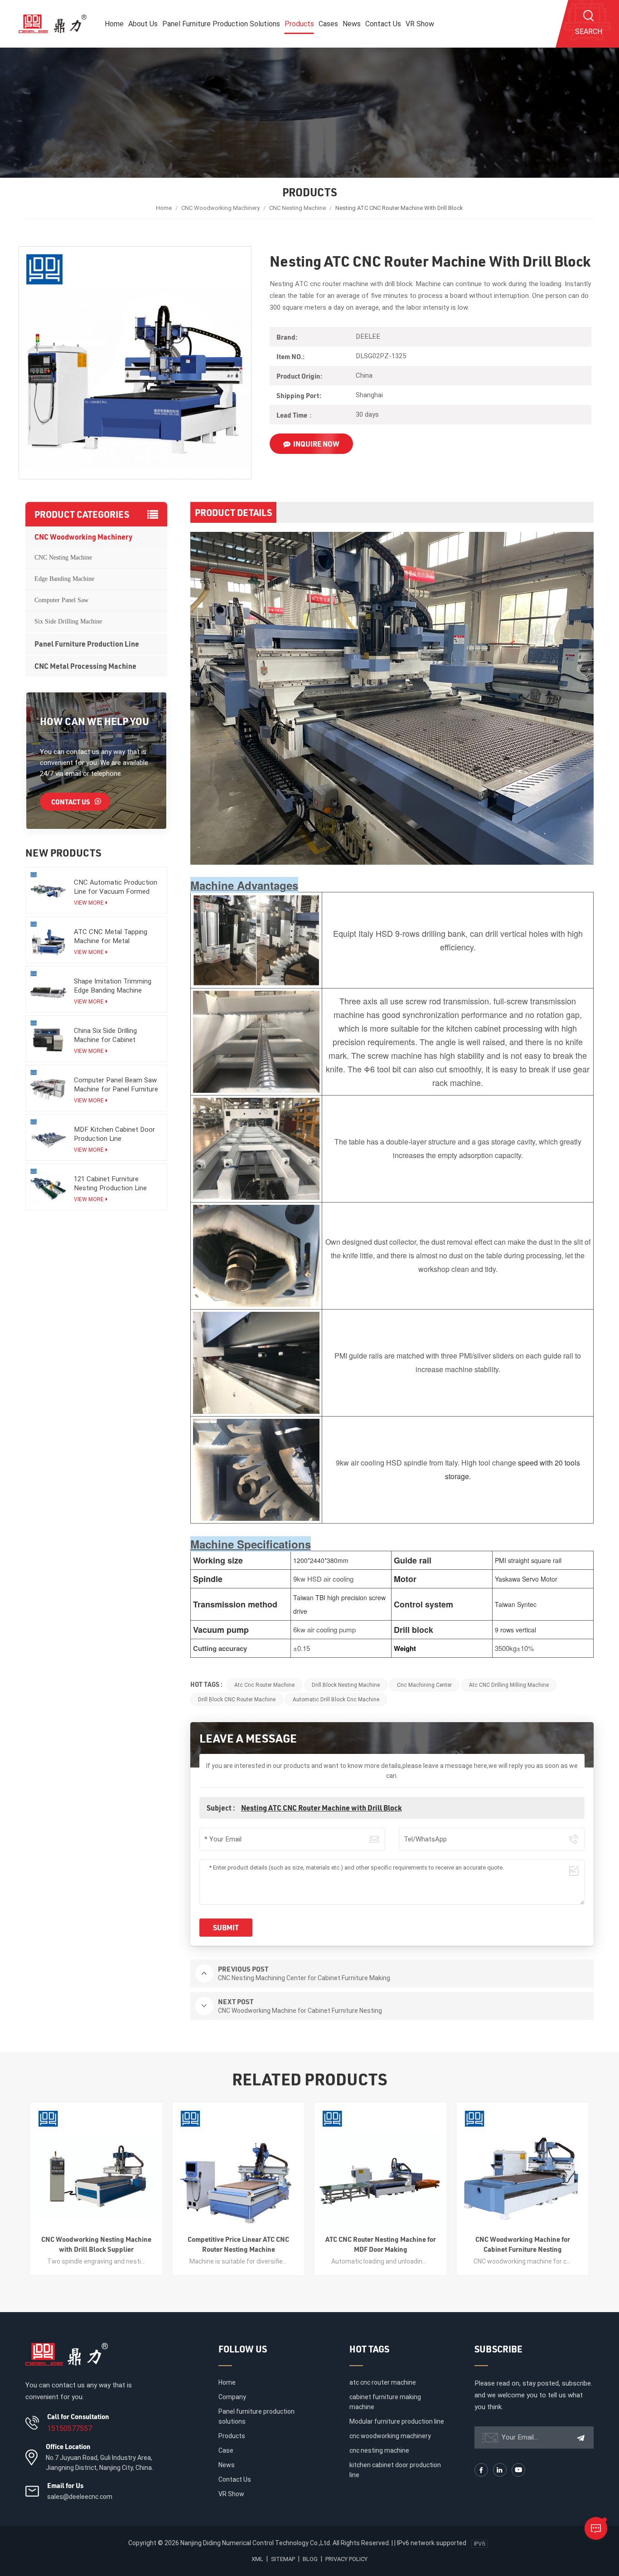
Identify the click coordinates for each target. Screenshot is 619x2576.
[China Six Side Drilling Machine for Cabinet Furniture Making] (48, 1038)
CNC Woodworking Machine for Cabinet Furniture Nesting (380, 2244)
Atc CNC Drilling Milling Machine (509, 1685)
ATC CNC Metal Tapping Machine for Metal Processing (111, 937)
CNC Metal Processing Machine (85, 666)
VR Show (420, 24)
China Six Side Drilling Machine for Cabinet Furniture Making (105, 1035)
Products (299, 24)
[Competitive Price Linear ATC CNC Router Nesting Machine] (97, 2168)
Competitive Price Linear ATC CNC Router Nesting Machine (97, 2244)
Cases (328, 24)
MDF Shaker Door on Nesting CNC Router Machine (522, 2244)
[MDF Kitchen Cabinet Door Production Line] (48, 1137)
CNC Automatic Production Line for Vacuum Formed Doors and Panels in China (116, 887)
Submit (226, 1927)
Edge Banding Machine (64, 579)
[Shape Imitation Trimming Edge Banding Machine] (48, 989)
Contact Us (383, 24)
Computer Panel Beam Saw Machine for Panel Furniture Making (116, 1085)
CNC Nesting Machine (297, 208)
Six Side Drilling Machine (68, 621)
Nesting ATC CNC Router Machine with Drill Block (322, 1808)
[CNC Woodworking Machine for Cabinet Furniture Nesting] (381, 2168)
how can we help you (94, 721)
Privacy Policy (346, 2559)
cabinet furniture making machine (385, 2402)
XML (257, 2559)
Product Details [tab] (233, 512)
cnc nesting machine (379, 2450)
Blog (310, 2559)
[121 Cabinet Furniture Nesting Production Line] (48, 1186)
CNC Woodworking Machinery (220, 208)
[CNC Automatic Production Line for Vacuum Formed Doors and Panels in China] (48, 890)
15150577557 (70, 2428)
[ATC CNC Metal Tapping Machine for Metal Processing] (48, 939)
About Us (143, 24)
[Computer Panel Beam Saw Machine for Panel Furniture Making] (48, 1088)
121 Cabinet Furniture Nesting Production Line (110, 1183)
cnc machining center (424, 1685)
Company (232, 2397)
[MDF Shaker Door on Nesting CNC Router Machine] (522, 2168)
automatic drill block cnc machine (336, 1699)
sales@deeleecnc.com (80, 2497)
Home (114, 24)
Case (226, 2450)
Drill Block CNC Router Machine (237, 1699)
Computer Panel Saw (61, 600)
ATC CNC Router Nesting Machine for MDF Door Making (238, 2244)
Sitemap (283, 2559)
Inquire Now (316, 444)
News (352, 24)
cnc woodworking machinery (390, 2436)
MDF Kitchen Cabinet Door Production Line (114, 1134)
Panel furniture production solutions (221, 24)
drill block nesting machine (346, 1685)
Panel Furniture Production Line (87, 644)
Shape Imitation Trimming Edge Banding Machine (113, 986)
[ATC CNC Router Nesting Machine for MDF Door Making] (238, 2168)
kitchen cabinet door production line (395, 2470)
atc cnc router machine (264, 1685)
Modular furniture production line (397, 2421)
